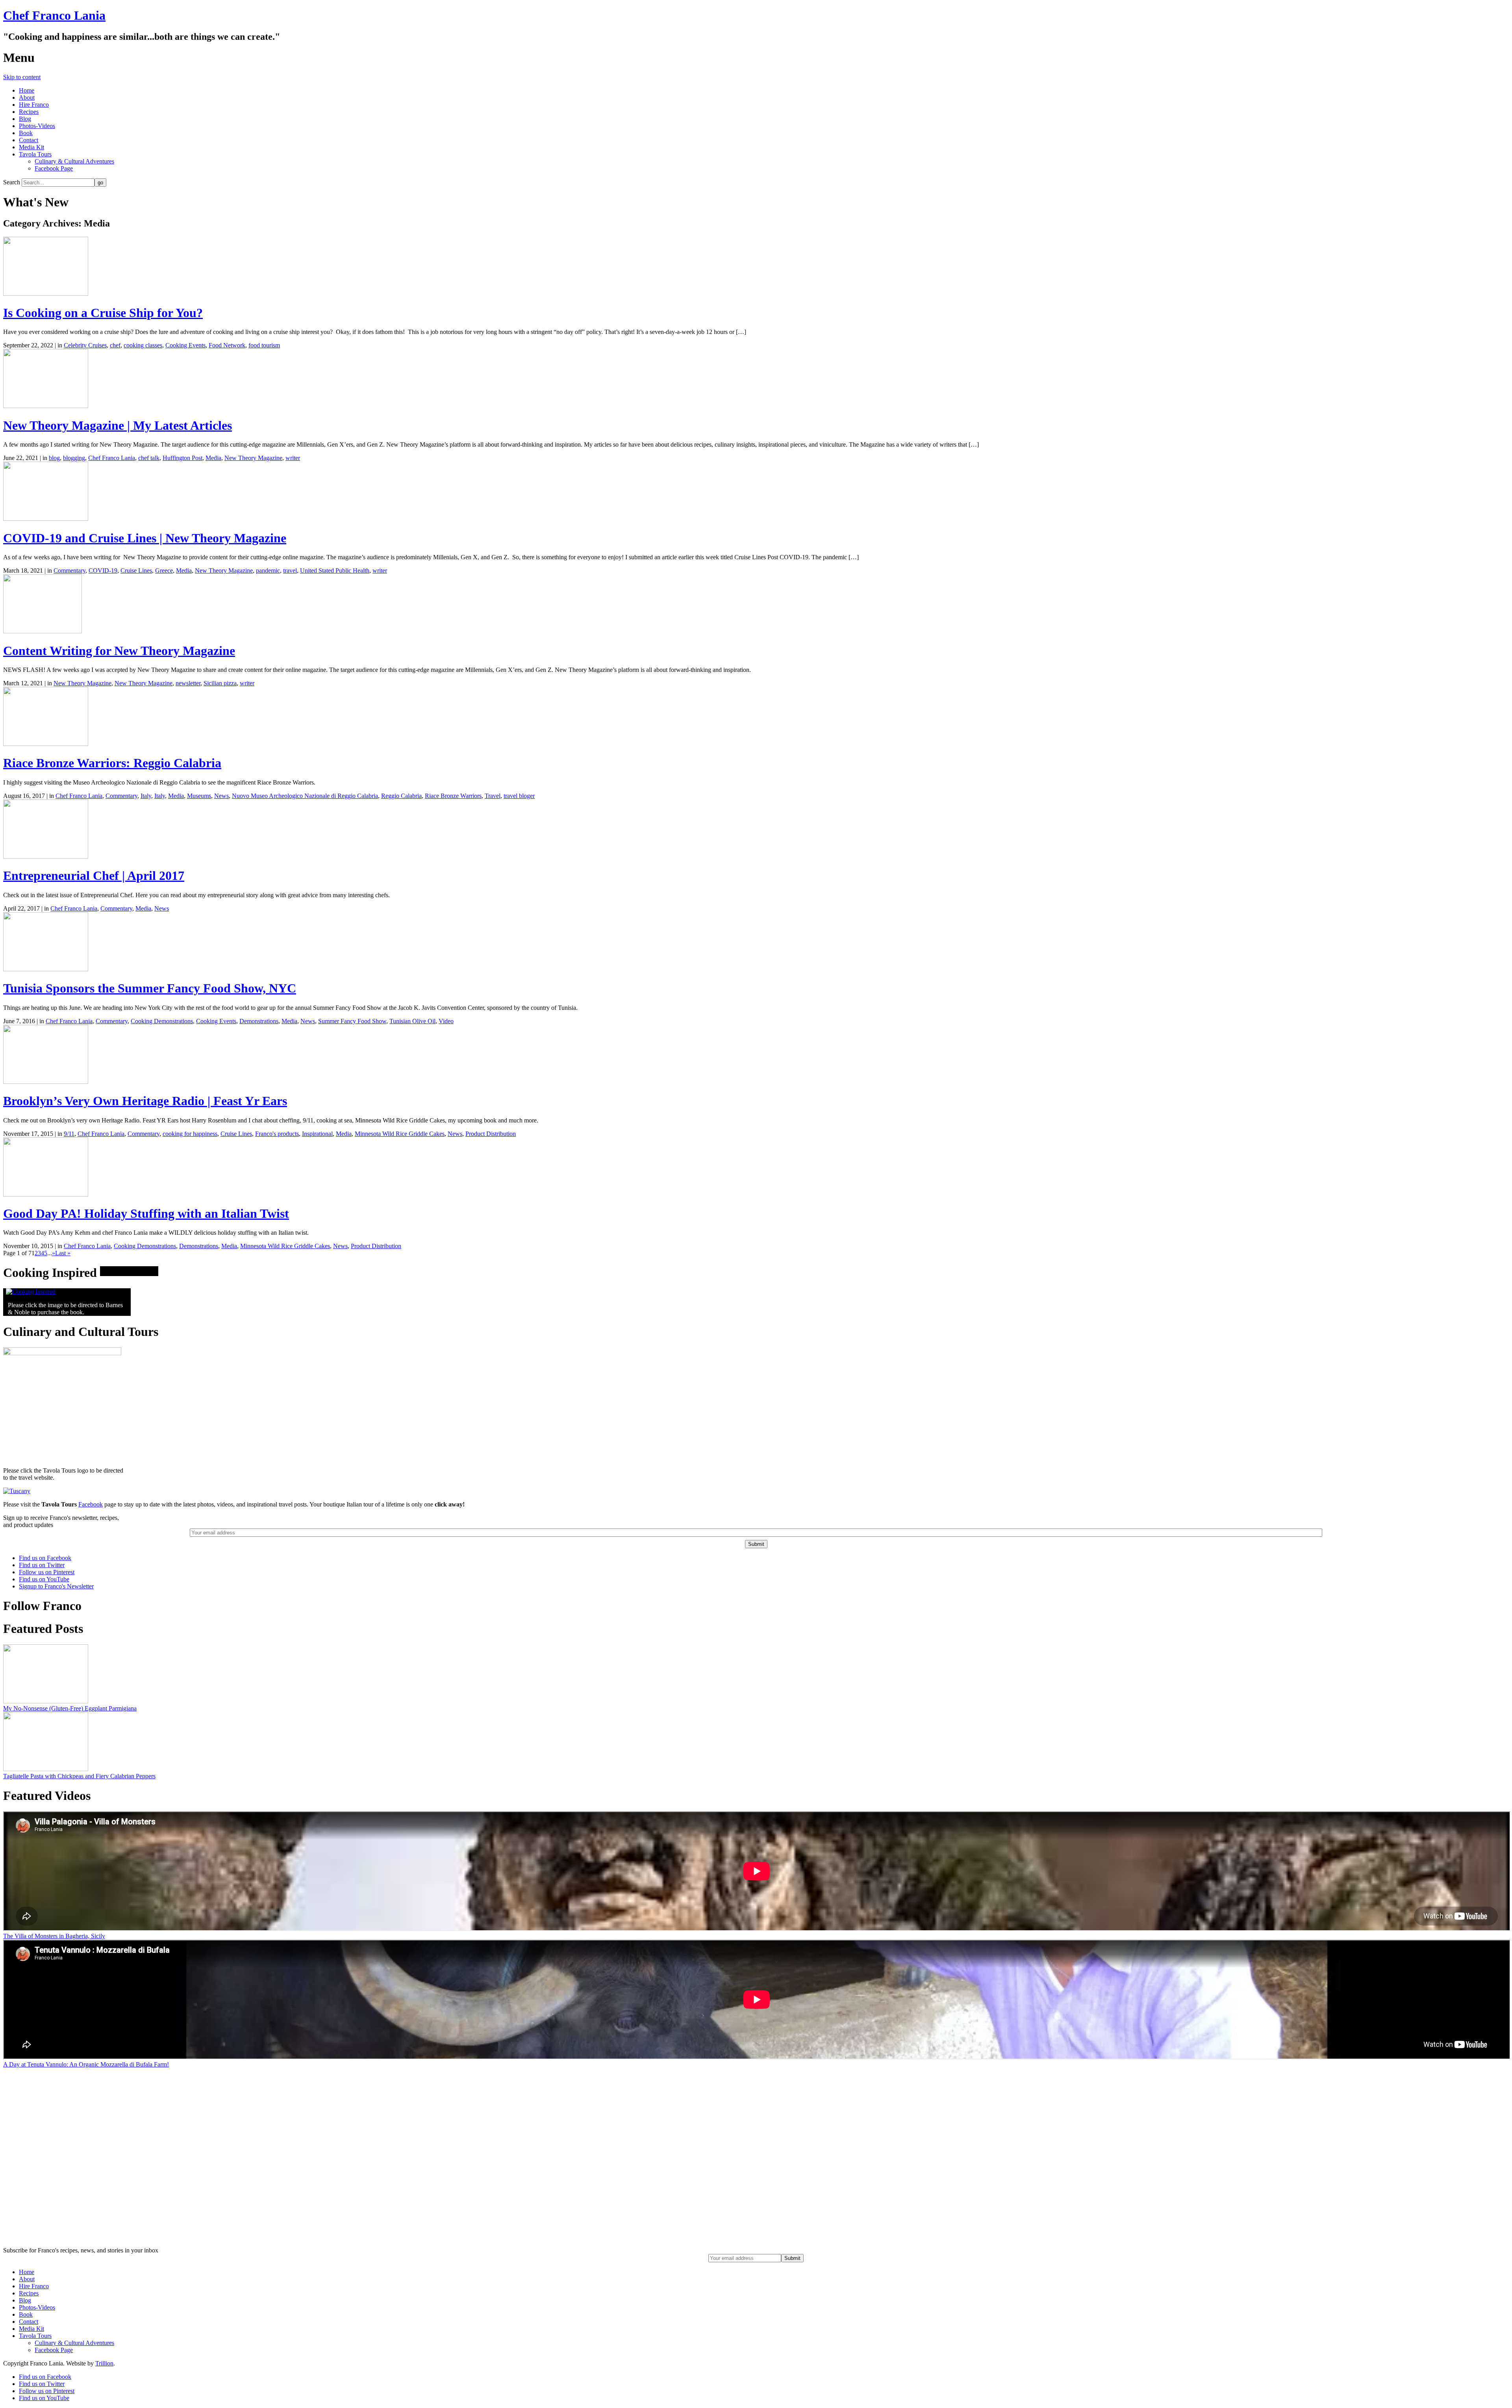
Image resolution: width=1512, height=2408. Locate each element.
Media (213, 458)
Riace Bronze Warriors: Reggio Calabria (112, 763)
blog (54, 458)
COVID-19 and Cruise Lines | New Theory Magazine (145, 538)
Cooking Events (185, 345)
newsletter (188, 683)
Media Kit (31, 147)
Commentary (69, 570)
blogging (74, 458)
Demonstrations (259, 1021)
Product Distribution (491, 1134)
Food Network (227, 345)
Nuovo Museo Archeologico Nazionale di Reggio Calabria (305, 796)
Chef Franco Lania (54, 15)
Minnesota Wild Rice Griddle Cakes (400, 1134)
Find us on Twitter (42, 1565)
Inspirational (317, 1134)
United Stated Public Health (335, 570)
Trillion (104, 2363)
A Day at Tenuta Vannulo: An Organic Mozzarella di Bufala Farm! (86, 2064)
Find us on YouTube (44, 1579)
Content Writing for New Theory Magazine (119, 651)
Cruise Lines (136, 570)
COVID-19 (103, 570)
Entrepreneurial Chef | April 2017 (94, 876)
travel (290, 570)
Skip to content (22, 77)
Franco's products (277, 1134)
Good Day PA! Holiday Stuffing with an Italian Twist (146, 1213)
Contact (29, 140)
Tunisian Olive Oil (412, 1021)
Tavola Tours (35, 154)
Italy (146, 796)
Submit (792, 2258)
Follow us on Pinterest (47, 1572)
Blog (25, 119)
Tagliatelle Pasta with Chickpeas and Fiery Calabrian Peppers (79, 1776)
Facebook (91, 1504)
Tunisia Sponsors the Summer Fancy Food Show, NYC (150, 988)
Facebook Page (54, 168)
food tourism (264, 345)
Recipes (29, 112)
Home (27, 90)
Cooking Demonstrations (162, 1021)
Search (12, 182)
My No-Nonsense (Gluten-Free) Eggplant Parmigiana (70, 1708)
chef (115, 345)
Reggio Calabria (401, 796)
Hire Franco (34, 105)
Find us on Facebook (45, 1558)
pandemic (268, 570)
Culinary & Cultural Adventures (74, 161)
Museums (199, 796)
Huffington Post (183, 458)
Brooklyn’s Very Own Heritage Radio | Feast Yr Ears (145, 1101)
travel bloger (519, 796)
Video (446, 1021)
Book (26, 133)
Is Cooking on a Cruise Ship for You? (103, 313)
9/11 (69, 1134)
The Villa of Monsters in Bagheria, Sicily (54, 1936)
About (27, 97)
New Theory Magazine (253, 458)
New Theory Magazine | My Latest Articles (118, 425)
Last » (63, 1253)
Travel (493, 796)
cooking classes (143, 345)
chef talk (149, 458)
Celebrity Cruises (85, 345)
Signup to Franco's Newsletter (56, 1586)
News (221, 796)
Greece (164, 570)
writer (293, 458)
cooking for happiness (190, 1134)
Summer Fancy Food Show (352, 1021)
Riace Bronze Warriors (453, 796)
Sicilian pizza (220, 683)
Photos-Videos (37, 126)
